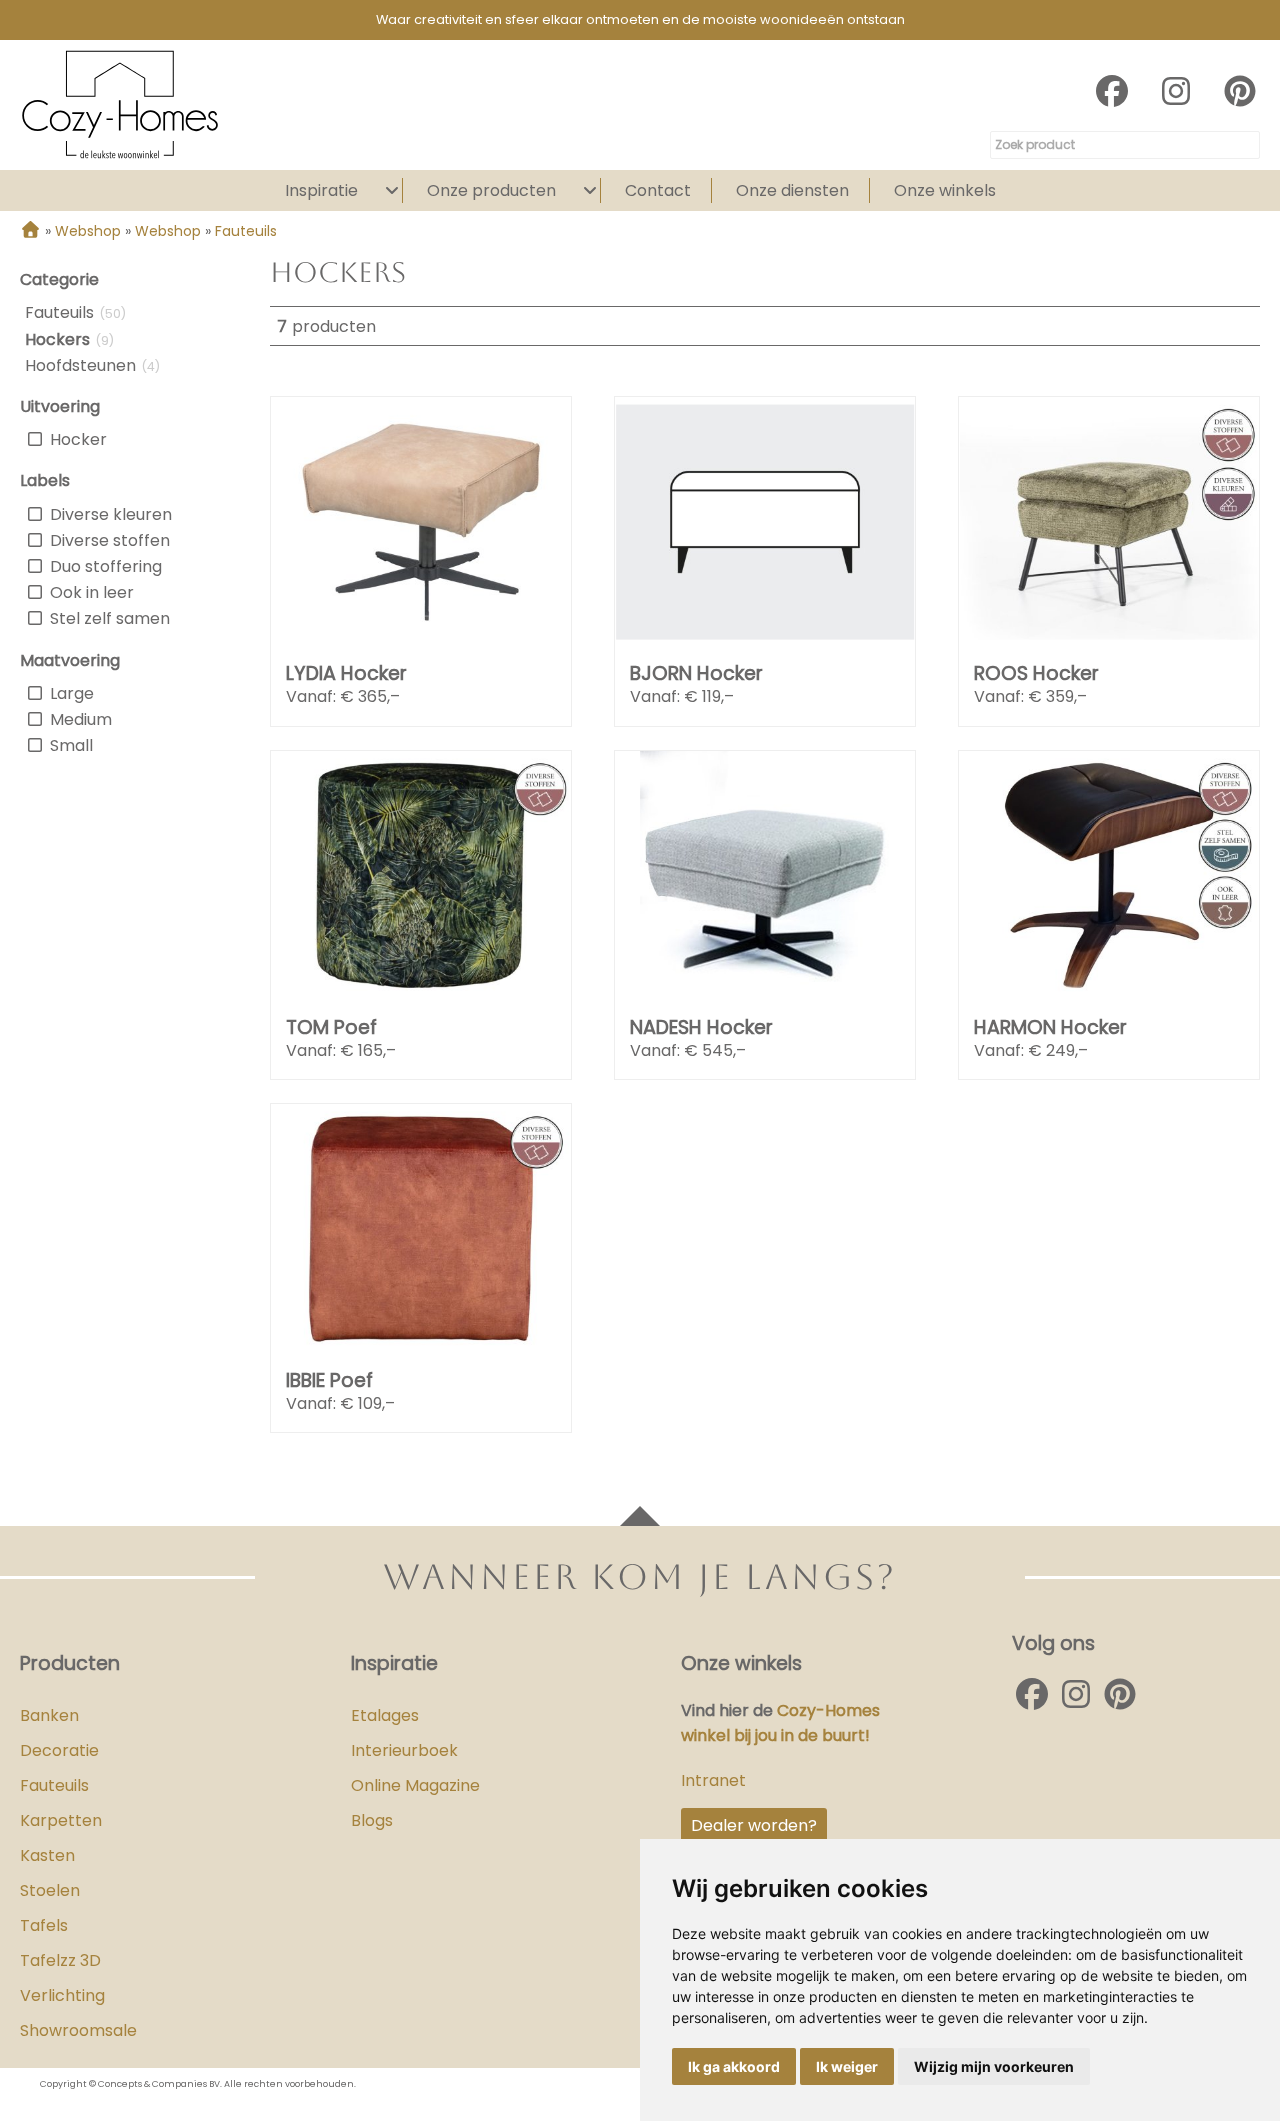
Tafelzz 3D (60, 1960)
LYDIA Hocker (346, 673)
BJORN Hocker (696, 673)
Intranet (713, 1780)
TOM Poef (331, 1027)
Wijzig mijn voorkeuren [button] (994, 2066)
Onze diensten (792, 190)
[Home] (30, 231)
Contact (658, 190)
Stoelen (50, 1890)
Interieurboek (404, 1750)
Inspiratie (321, 190)
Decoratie (59, 1750)
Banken (49, 1715)
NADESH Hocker (701, 1027)
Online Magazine (415, 1785)
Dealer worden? (754, 1825)
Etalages (385, 1715)
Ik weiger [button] (847, 2066)
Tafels (44, 1925)
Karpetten (61, 1820)
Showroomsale (78, 2030)
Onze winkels (945, 190)
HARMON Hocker (1050, 1027)
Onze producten (491, 190)
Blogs (372, 1820)
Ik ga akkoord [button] (734, 2066)
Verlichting (62, 1995)
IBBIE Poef (329, 1380)
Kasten (47, 1855)
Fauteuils (54, 1785)
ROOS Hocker (1036, 673)
